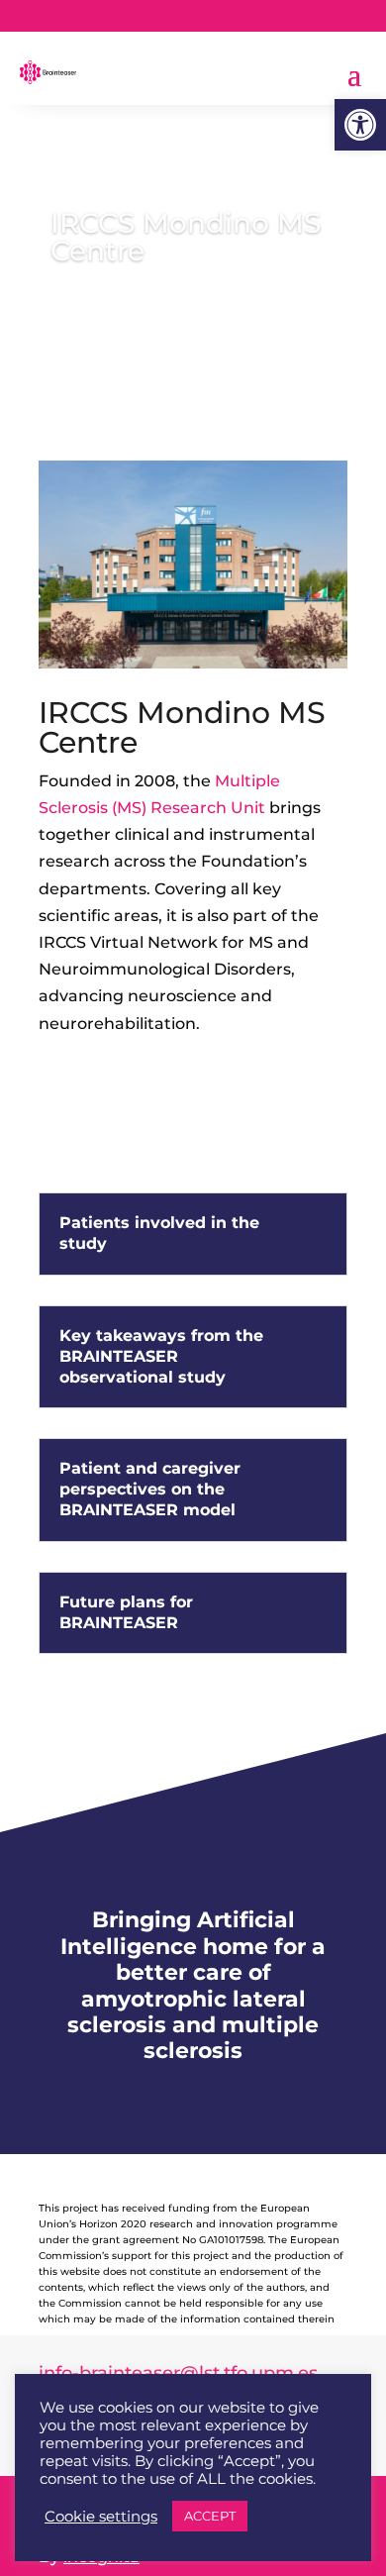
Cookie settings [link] (101, 2517)
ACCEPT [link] (210, 2516)
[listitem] (193, 902)
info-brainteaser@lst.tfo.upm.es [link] (178, 2373)
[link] (360, 125)
